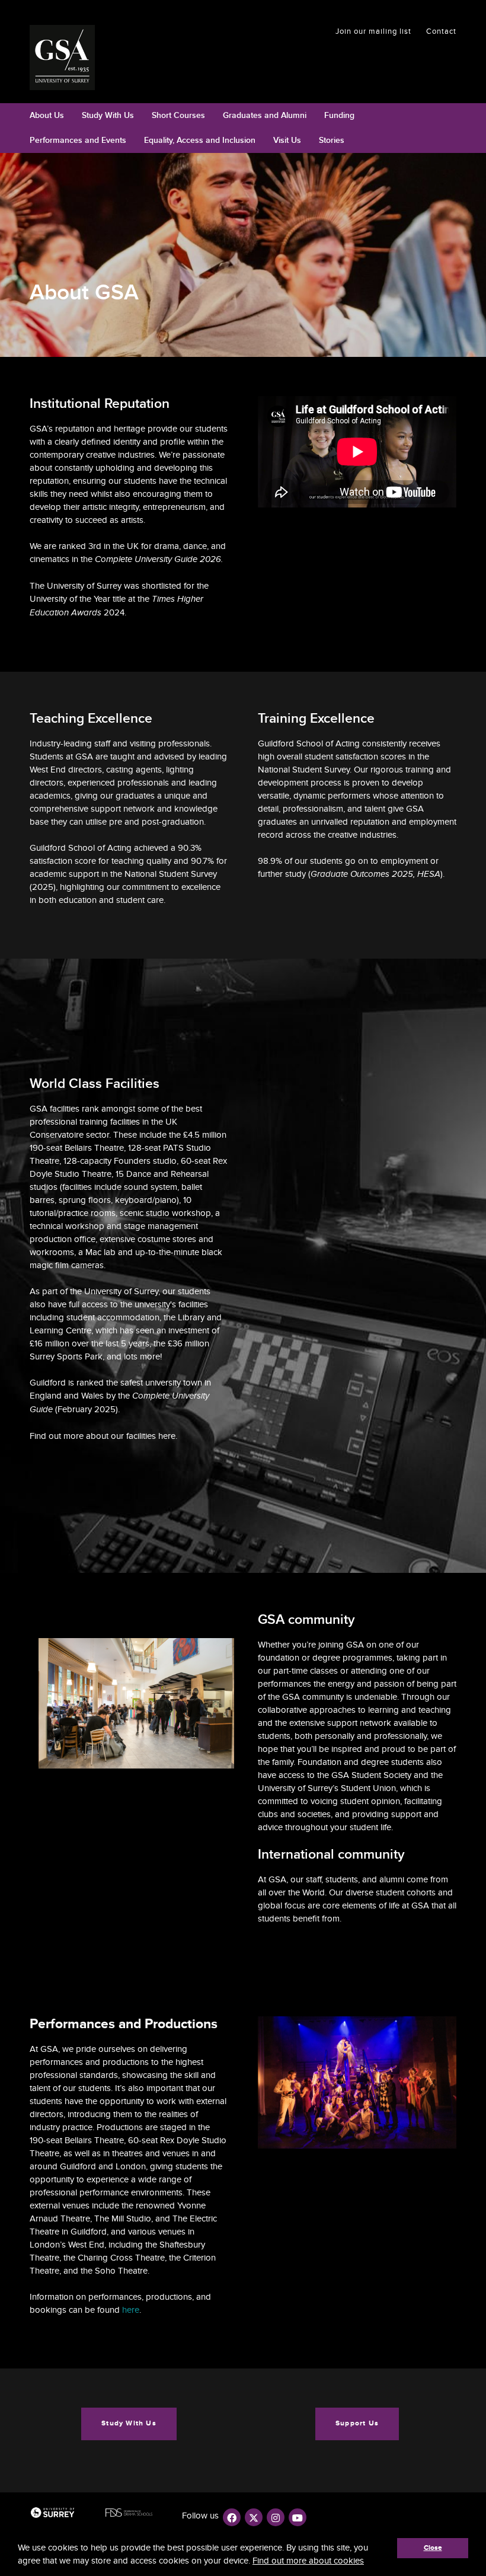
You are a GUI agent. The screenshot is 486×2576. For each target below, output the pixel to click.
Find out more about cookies (308, 2561)
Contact (441, 31)
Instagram (276, 2517)
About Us (47, 115)
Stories (332, 140)
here (167, 1436)
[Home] (67, 58)
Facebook (232, 2517)
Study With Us (108, 115)
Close (433, 2548)
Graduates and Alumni (265, 115)
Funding (339, 115)
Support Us (357, 2423)
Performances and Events (78, 140)
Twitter (254, 2517)
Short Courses (178, 115)
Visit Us (287, 140)
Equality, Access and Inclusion (200, 140)
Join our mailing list (373, 31)
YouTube (298, 2517)
